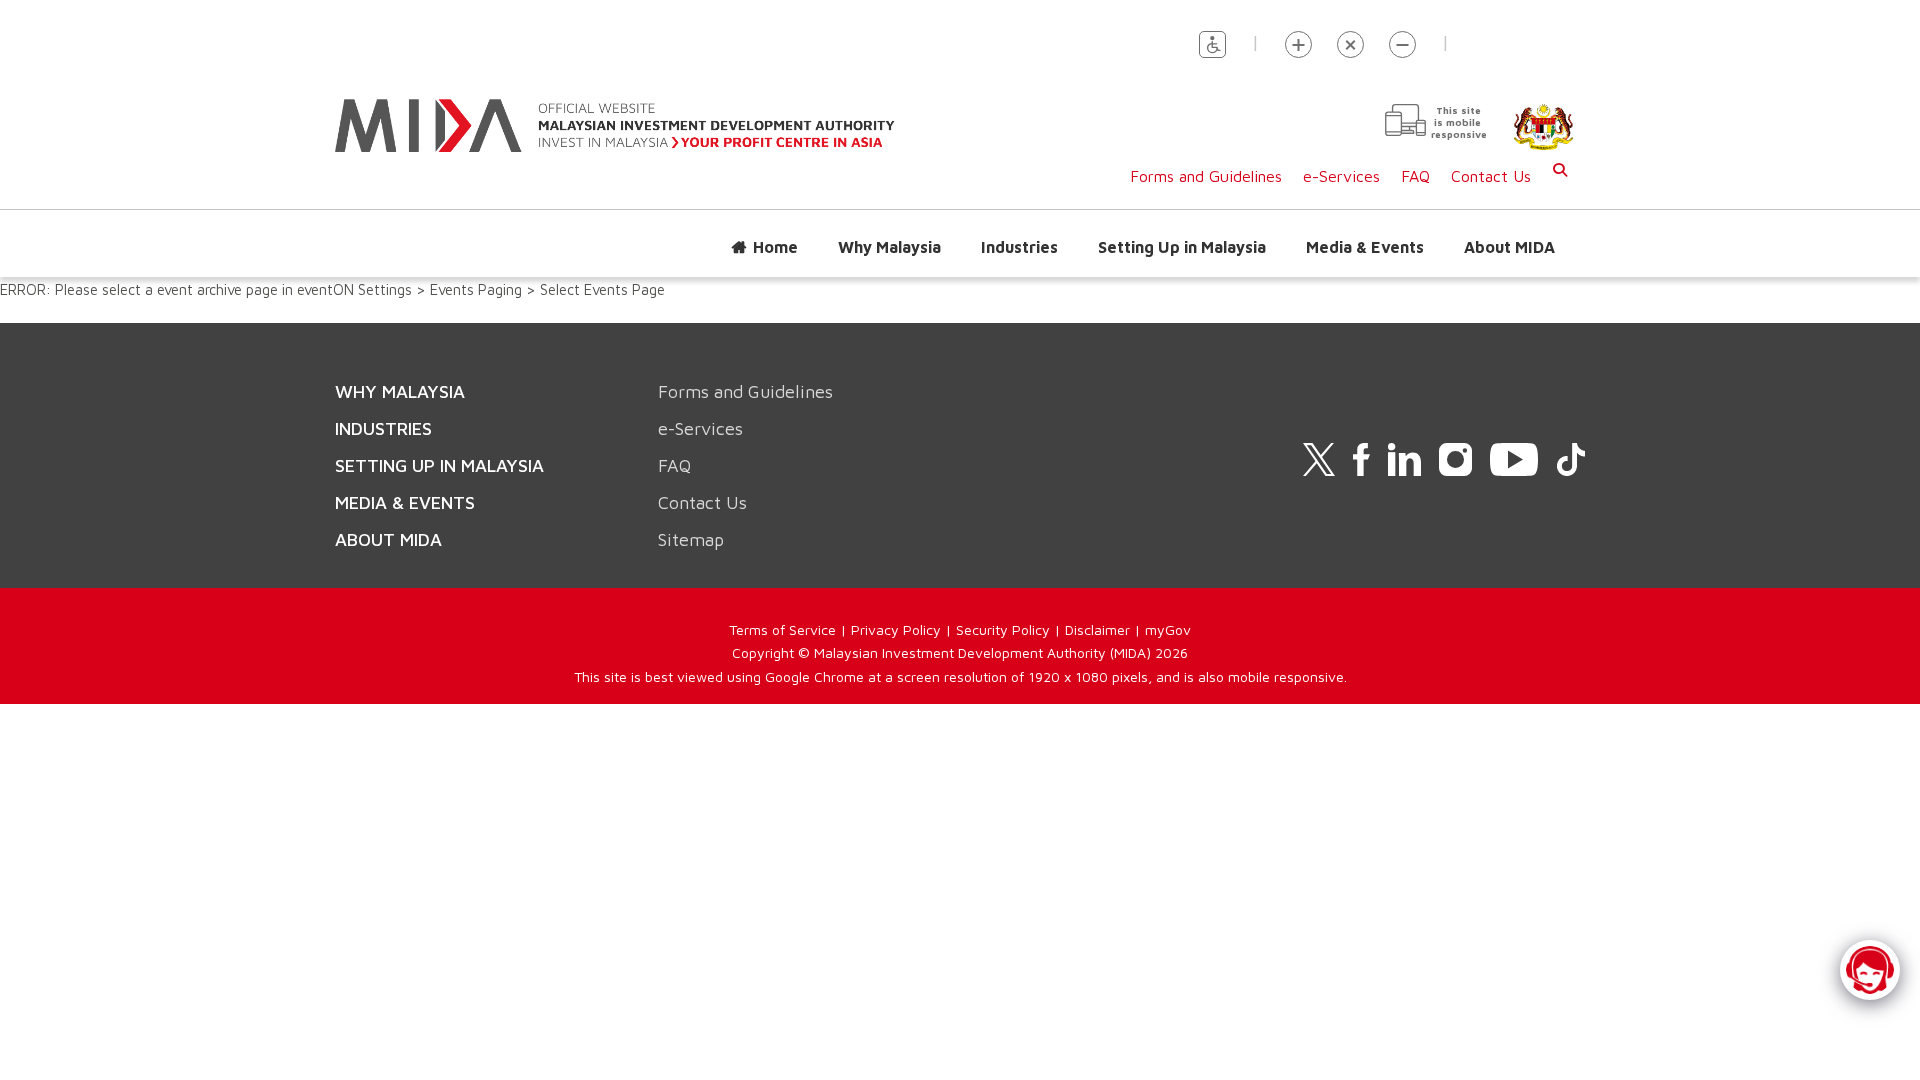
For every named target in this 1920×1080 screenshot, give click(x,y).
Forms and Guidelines (1206, 176)
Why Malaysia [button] (889, 247)
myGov (1168, 629)
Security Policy (1003, 629)
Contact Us (1491, 176)
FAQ (1415, 176)
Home (775, 247)
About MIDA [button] (1509, 247)
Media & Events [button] (1365, 247)
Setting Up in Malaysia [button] (1182, 247)
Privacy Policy (896, 629)
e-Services (1341, 176)
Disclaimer (1097, 629)
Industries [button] (1019, 247)
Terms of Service (782, 629)
